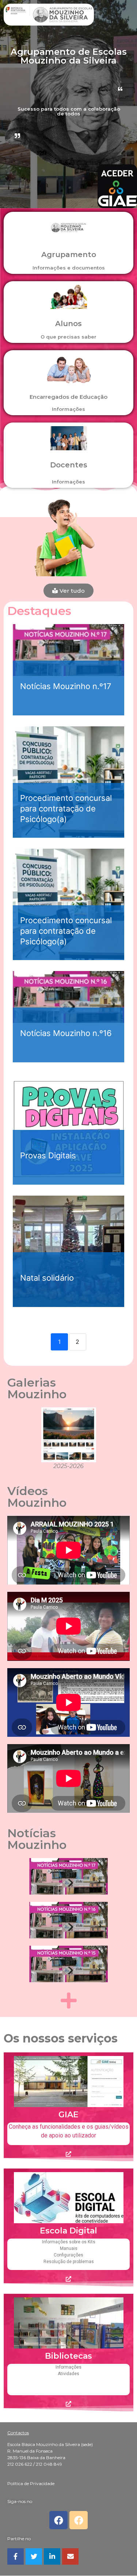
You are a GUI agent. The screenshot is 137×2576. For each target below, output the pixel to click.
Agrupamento (69, 255)
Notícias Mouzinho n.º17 (66, 686)
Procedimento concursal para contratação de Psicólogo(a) (66, 808)
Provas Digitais (48, 1155)
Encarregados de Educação (68, 397)
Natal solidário (47, 1278)
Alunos (68, 324)
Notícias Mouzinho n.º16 (66, 1033)
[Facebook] (58, 2520)
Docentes (69, 465)
